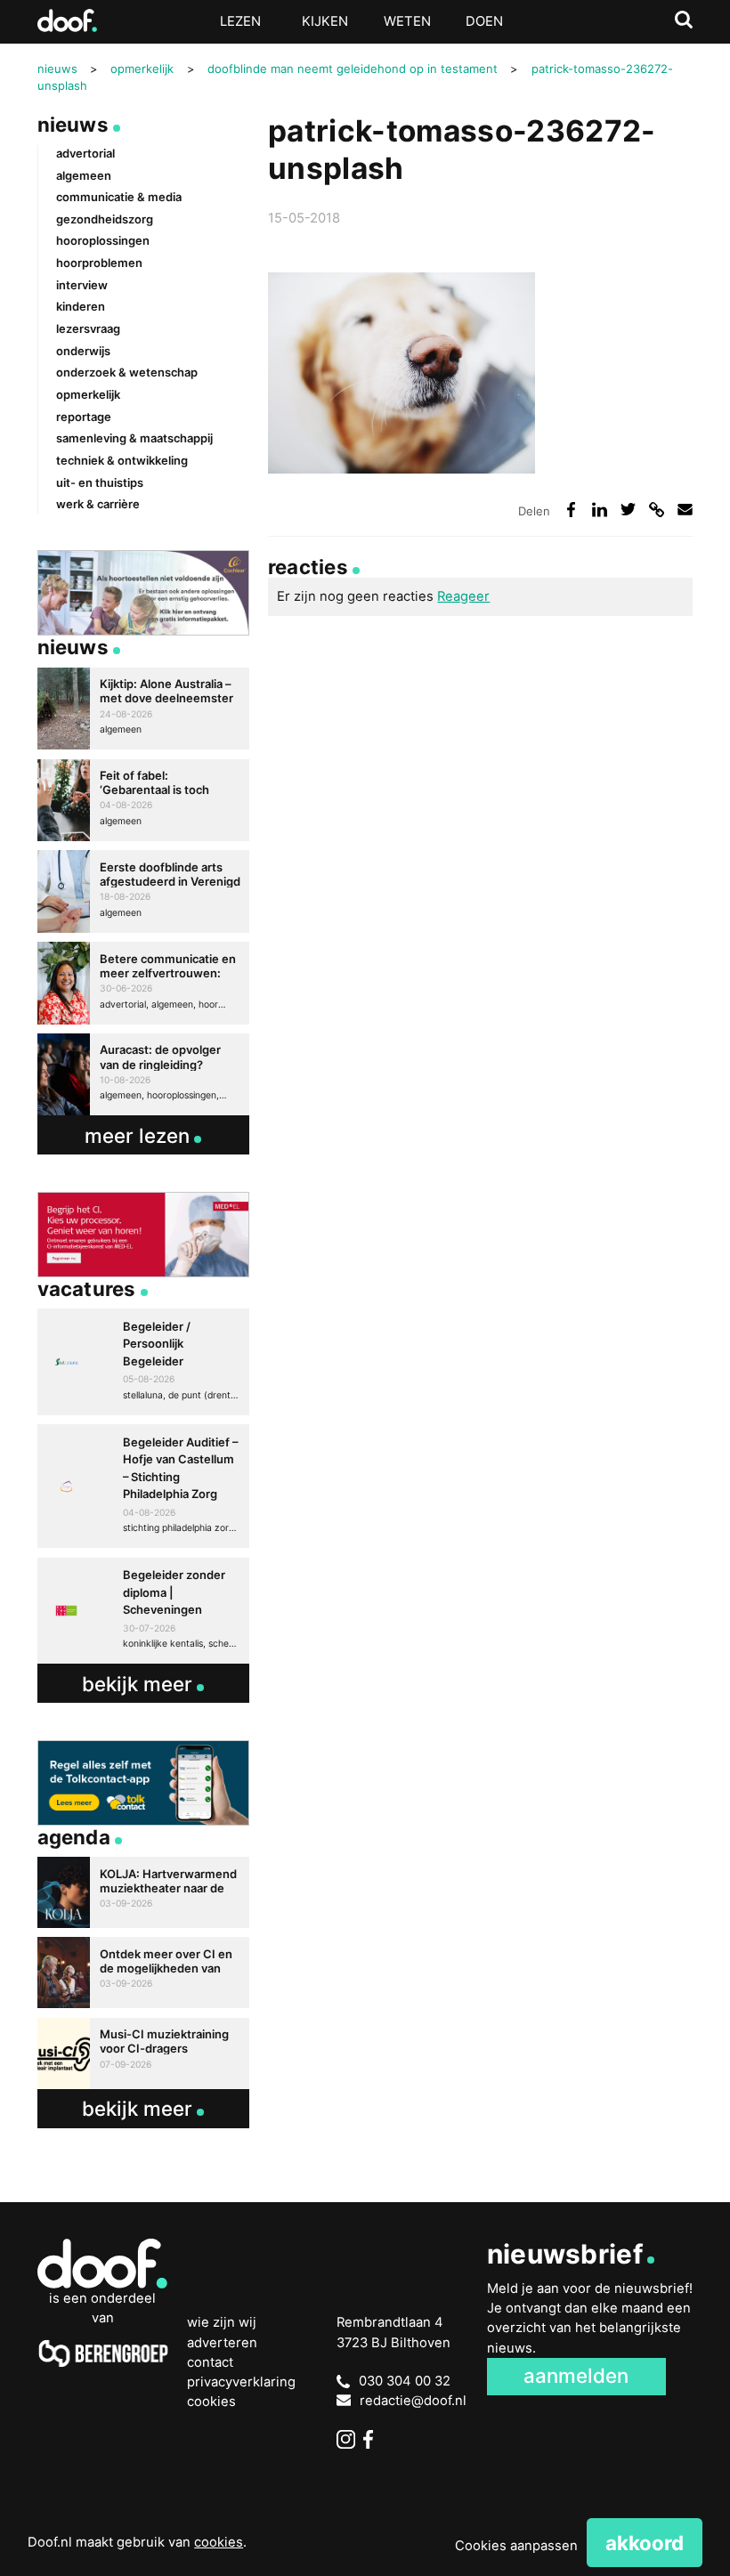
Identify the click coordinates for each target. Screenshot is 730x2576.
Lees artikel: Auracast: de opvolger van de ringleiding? (144, 1074)
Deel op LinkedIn (600, 510)
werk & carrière (98, 504)
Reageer (463, 596)
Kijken (325, 21)
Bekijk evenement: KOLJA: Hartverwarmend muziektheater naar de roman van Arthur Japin (144, 1892)
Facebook (373, 2439)
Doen (484, 21)
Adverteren (222, 2343)
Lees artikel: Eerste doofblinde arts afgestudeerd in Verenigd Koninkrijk (144, 891)
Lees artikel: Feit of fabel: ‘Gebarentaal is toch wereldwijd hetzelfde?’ (144, 800)
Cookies (211, 2402)
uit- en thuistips (100, 482)
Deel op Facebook (572, 510)
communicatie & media (119, 197)
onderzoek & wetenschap (127, 372)
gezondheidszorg (105, 219)
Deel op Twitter (629, 510)
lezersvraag (88, 328)
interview (82, 285)
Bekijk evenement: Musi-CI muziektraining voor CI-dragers (144, 2054)
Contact (210, 2362)
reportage (84, 417)
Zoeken (684, 20)
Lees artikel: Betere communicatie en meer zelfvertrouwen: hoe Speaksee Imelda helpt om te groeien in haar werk (144, 983)
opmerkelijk (88, 394)
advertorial (85, 153)
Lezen (240, 21)
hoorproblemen (99, 263)
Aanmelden (576, 2375)
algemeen (84, 175)
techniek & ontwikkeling (122, 460)
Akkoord (645, 2543)
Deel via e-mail (685, 510)
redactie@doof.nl (413, 2401)
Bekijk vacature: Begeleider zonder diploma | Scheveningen (144, 1611)
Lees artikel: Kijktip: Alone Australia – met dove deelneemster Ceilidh (144, 709)
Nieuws (73, 124)
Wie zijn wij (222, 2322)
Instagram (346, 2439)
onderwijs (83, 351)
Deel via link (657, 510)
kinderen (81, 306)
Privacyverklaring (241, 2382)
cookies (219, 2542)
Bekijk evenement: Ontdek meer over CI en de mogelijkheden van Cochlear (144, 1973)
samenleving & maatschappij (134, 438)
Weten (407, 21)
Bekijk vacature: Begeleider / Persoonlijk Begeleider (144, 1362)
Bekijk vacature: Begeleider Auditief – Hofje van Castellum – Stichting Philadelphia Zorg (144, 1486)
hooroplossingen (103, 240)
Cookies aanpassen (516, 2546)
